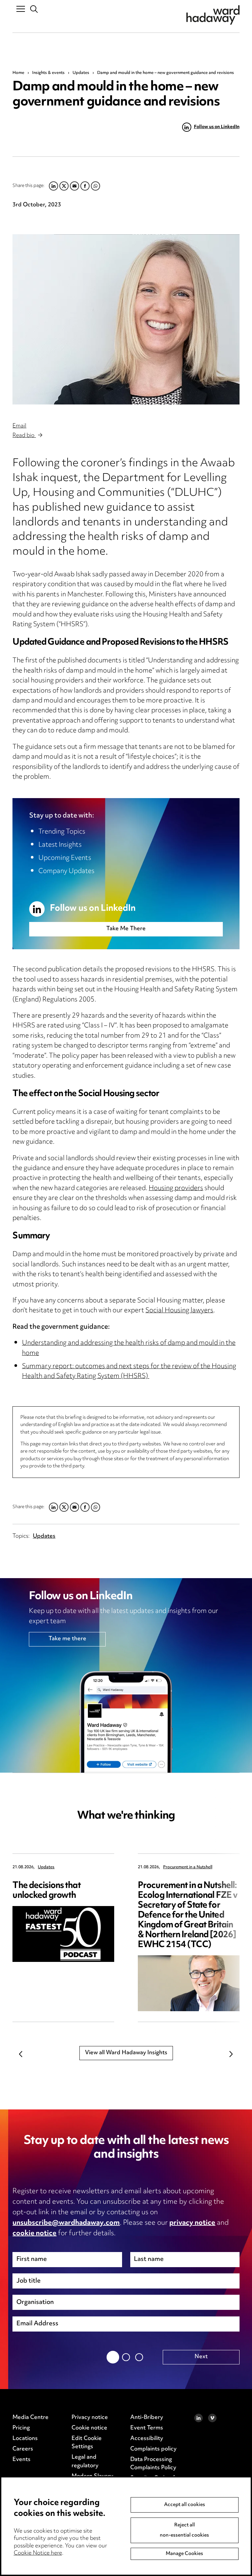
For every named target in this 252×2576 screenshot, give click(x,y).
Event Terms (147, 2428)
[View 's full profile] (126, 319)
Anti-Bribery (147, 2418)
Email (19, 426)
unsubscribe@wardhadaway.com (66, 2223)
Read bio (24, 436)
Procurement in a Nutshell (188, 1867)
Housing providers (176, 1189)
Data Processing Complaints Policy (153, 2464)
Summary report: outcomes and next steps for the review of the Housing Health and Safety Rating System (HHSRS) (129, 1372)
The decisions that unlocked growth (46, 1891)
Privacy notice (90, 2418)
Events (21, 2460)
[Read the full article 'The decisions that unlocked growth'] (63, 1934)
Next (231, 2054)
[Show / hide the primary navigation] (21, 9)
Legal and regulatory (85, 2462)
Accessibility (147, 2439)
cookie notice (34, 2234)
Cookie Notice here (38, 2553)
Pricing (21, 2428)
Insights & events (48, 73)
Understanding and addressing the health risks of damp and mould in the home (129, 1348)
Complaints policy (153, 2449)
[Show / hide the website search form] (34, 9)
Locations (25, 2439)
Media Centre (31, 2418)
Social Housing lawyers (179, 1311)
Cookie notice (89, 2428)
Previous (21, 2054)
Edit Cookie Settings (87, 2443)
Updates (81, 73)
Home (18, 73)
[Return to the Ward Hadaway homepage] (213, 15)
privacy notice (192, 2223)
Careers (23, 2449)
